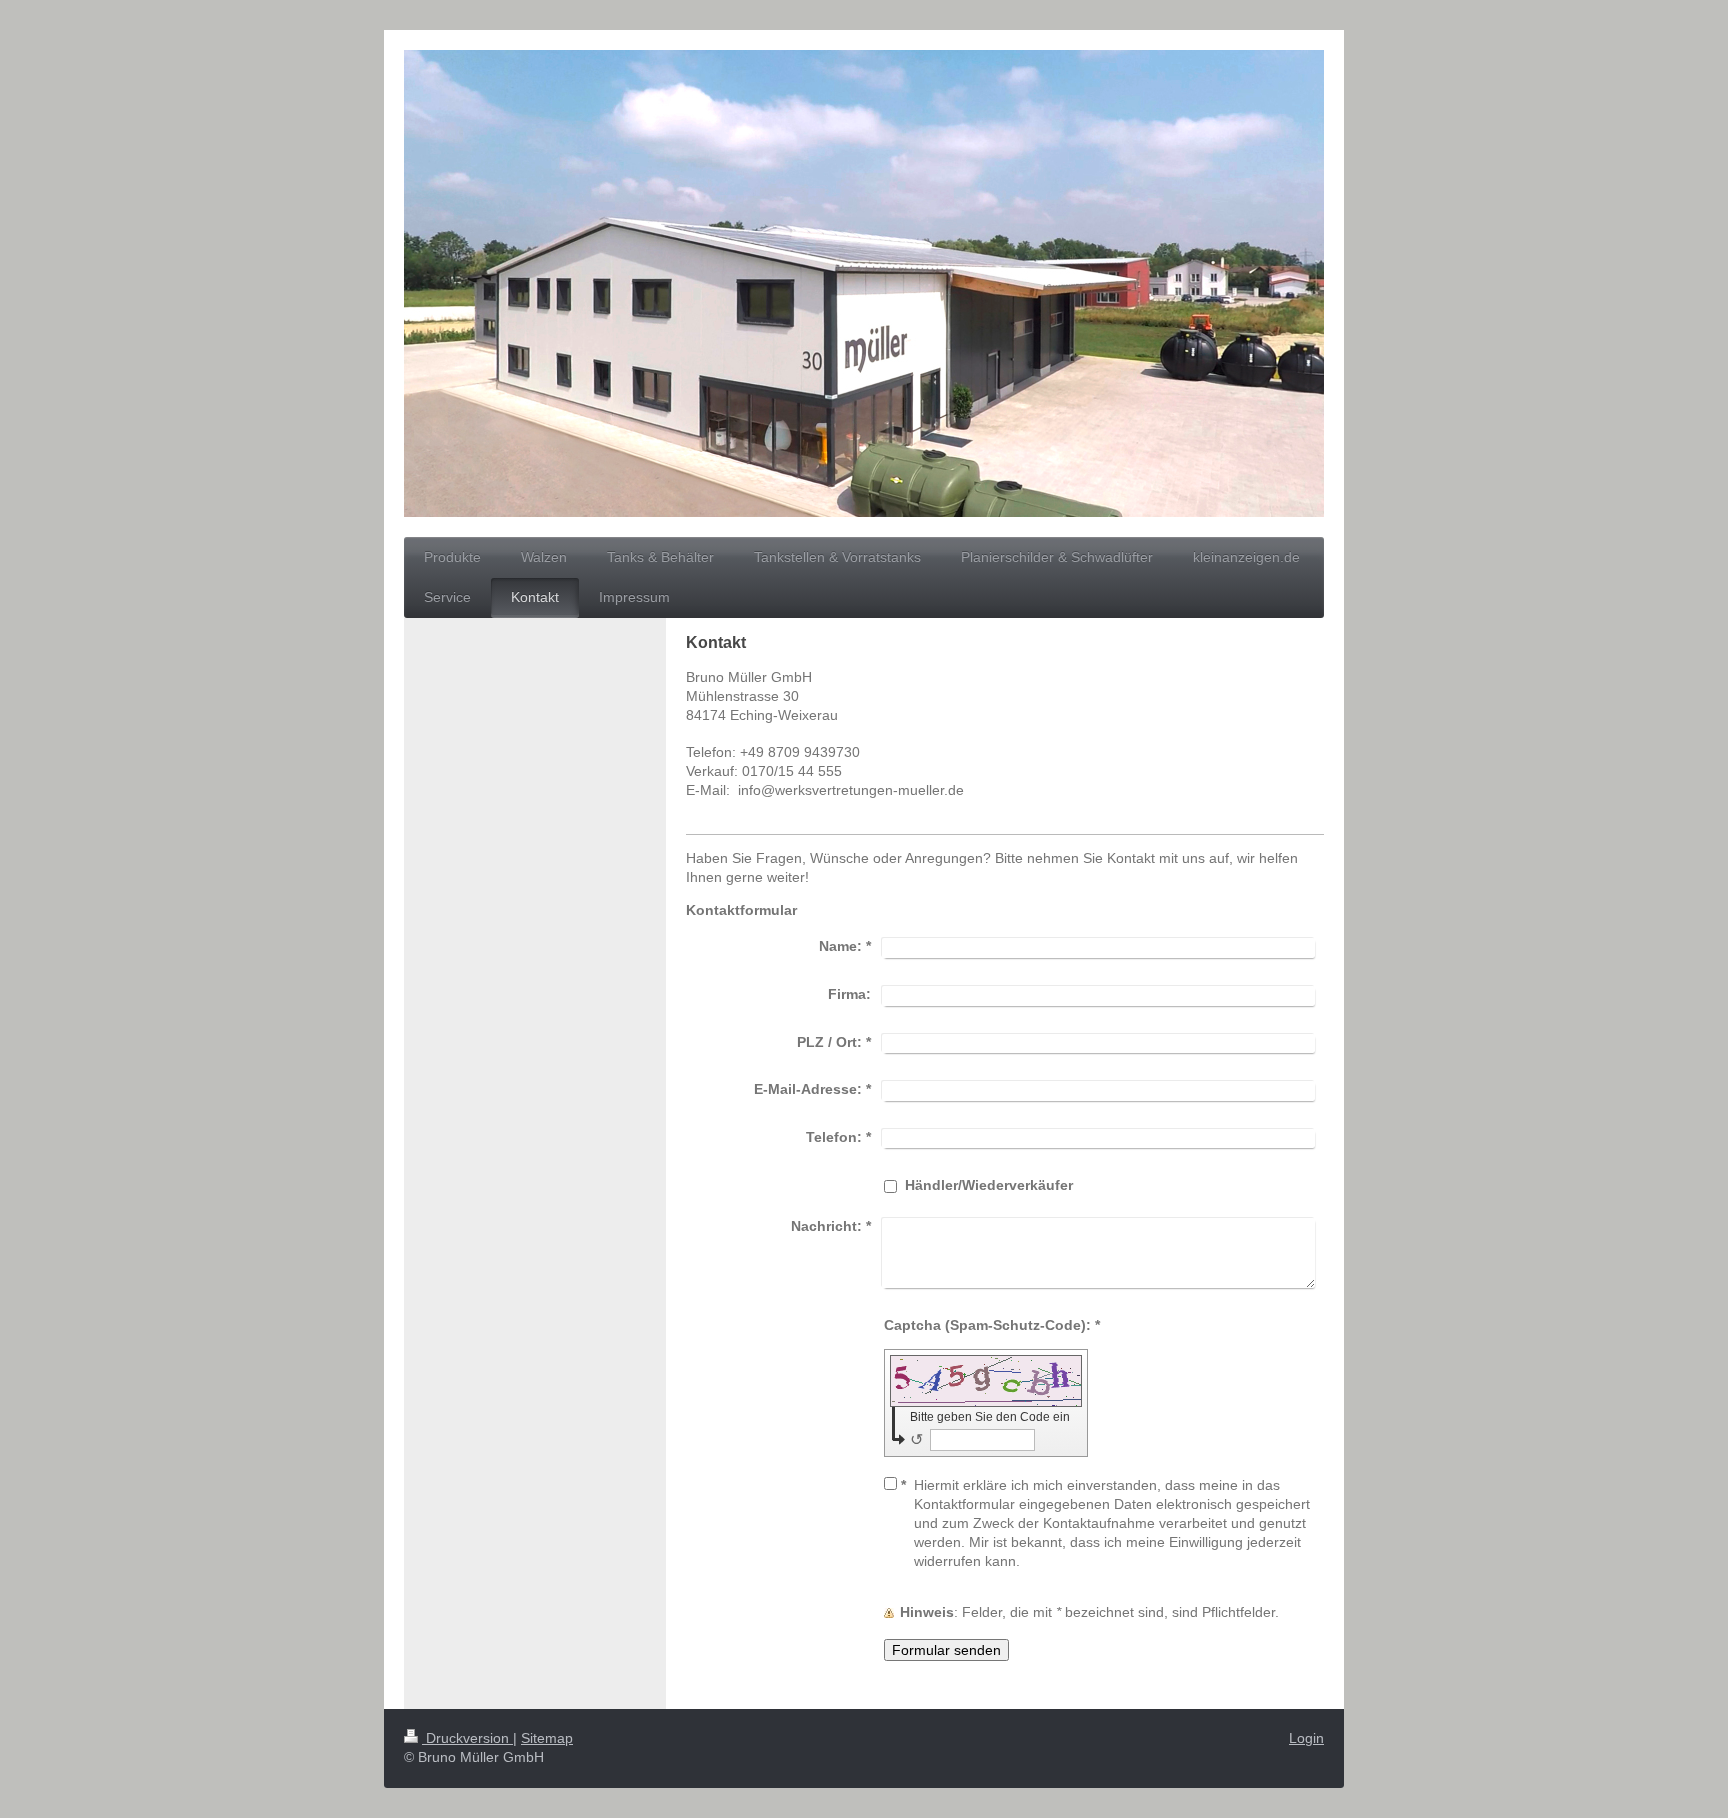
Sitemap (547, 1738)
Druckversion (467, 1738)
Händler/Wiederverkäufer (989, 1185)
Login (1306, 1738)
